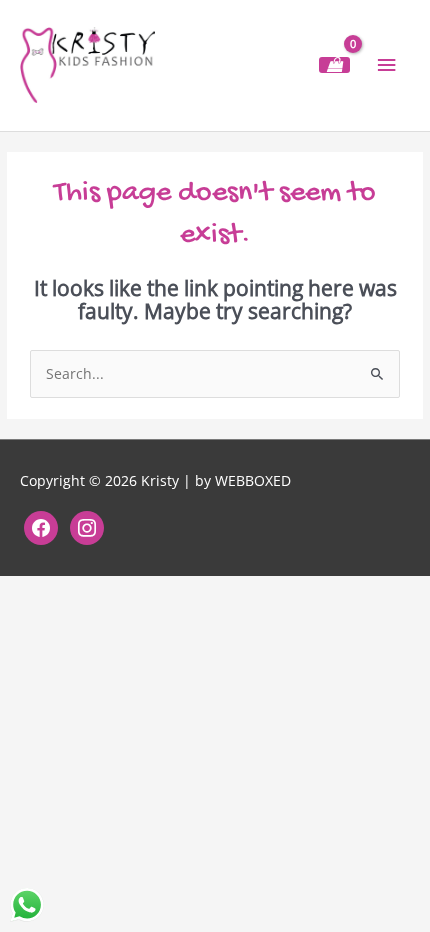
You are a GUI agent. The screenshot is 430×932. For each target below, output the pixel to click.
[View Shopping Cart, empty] (334, 65)
